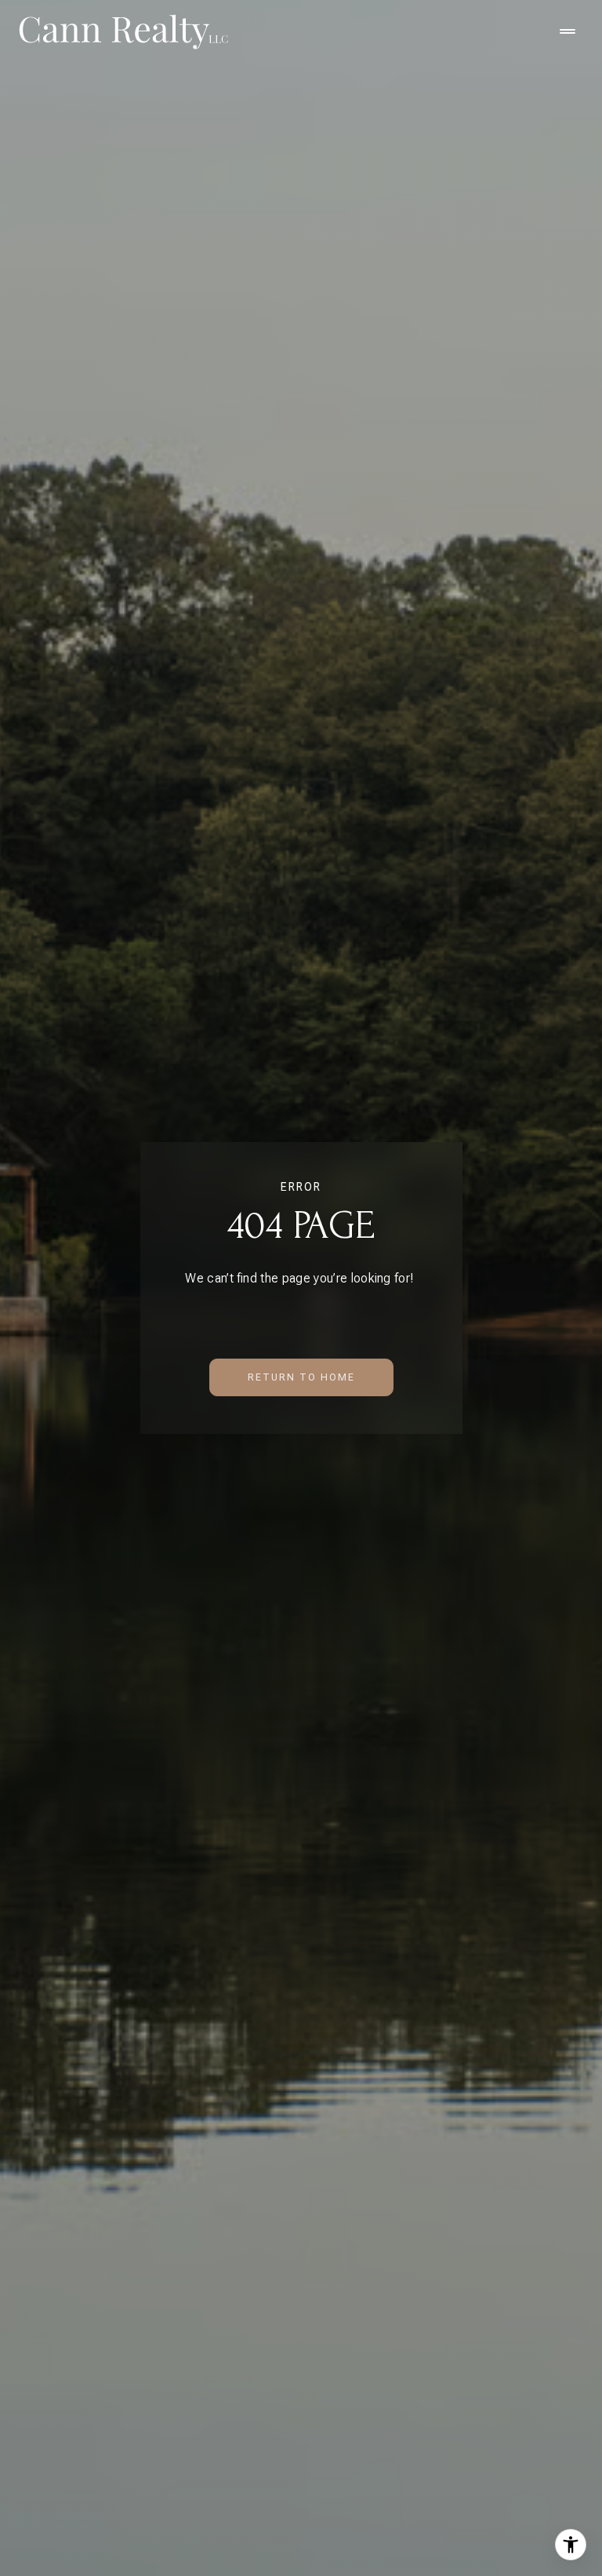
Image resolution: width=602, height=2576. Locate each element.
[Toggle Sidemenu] (568, 31)
